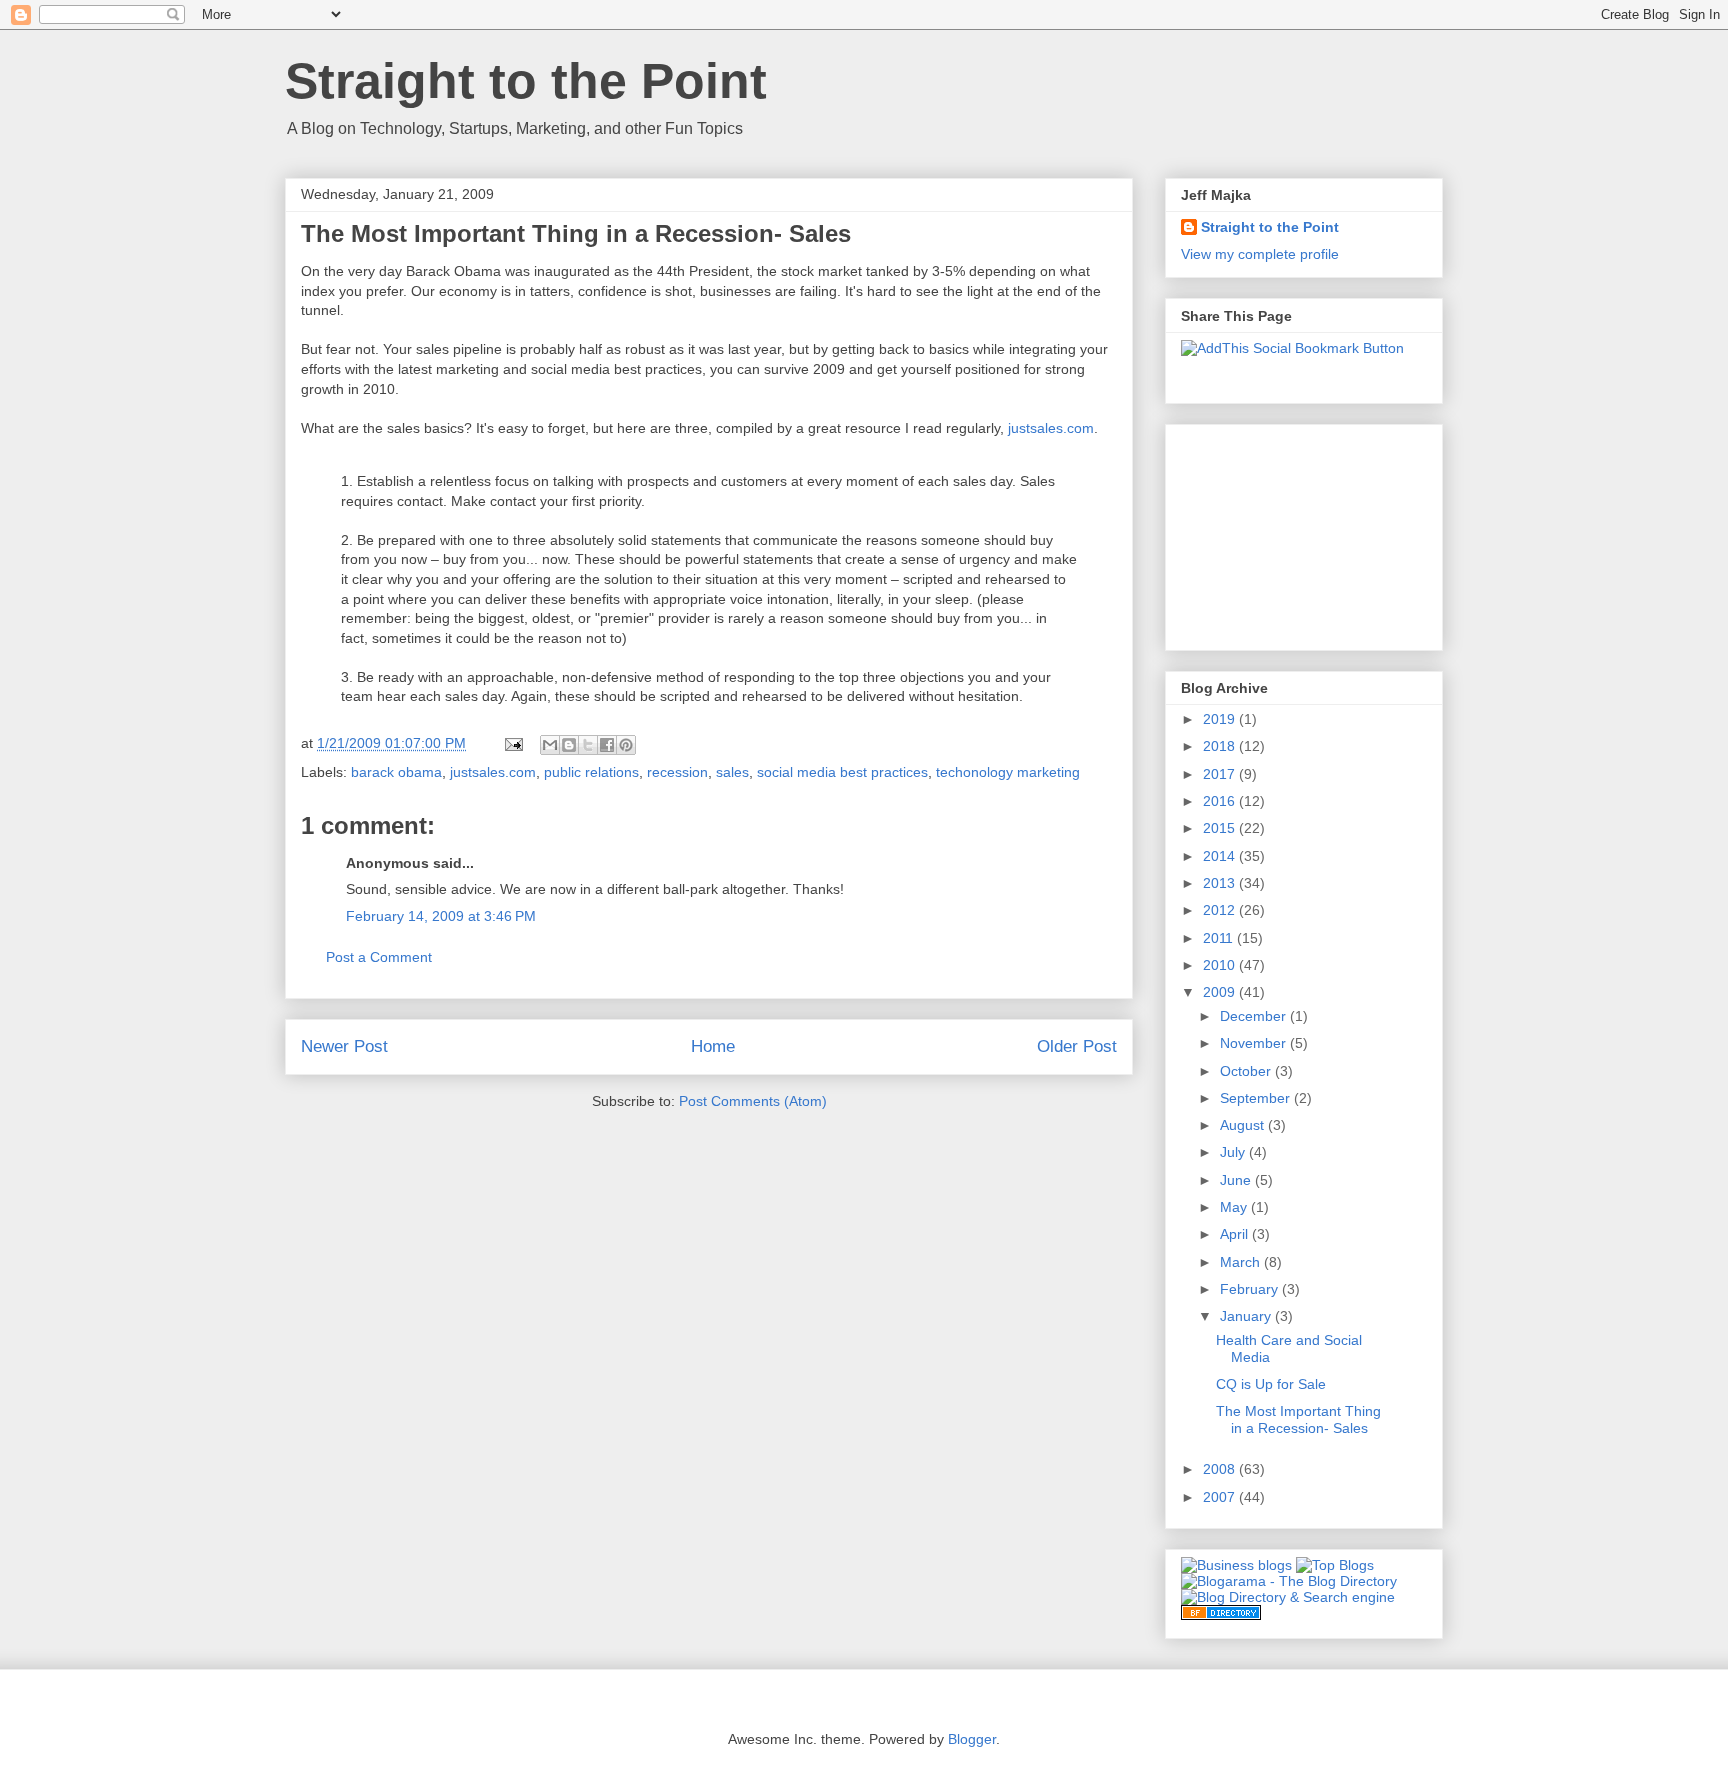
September (1257, 1098)
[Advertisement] (1281, 532)
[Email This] (550, 745)
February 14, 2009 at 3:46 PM (441, 916)
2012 (1221, 910)
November (1255, 1043)
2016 (1221, 801)
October (1247, 1071)
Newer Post (344, 1046)
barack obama (396, 772)
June (1237, 1180)
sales (732, 772)
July (1234, 1152)
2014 (1221, 856)
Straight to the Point (526, 81)
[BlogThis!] (569, 745)
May (1235, 1207)
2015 (1221, 828)
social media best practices (842, 772)
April (1236, 1234)
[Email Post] (512, 743)
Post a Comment (379, 957)
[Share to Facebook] (607, 745)
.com (1051, 428)
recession (677, 772)
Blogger (972, 1739)
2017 (1221, 774)
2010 (1221, 965)
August (1244, 1125)
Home (713, 1046)
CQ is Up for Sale (1271, 1384)
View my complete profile (1260, 254)
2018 (1221, 746)
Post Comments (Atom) (753, 1101)
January (1247, 1316)
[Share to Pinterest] (626, 745)
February (1251, 1289)
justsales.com (493, 772)
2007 (1221, 1497)
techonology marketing (1008, 772)
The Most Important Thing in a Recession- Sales (1298, 1419)
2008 (1221, 1469)
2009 (1221, 992)
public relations (591, 772)
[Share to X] (588, 745)
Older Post (1077, 1046)
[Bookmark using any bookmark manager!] (1292, 348)
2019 (1221, 719)
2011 (1220, 938)
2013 (1221, 883)
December (1255, 1016)
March (1242, 1262)
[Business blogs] (1236, 1565)
